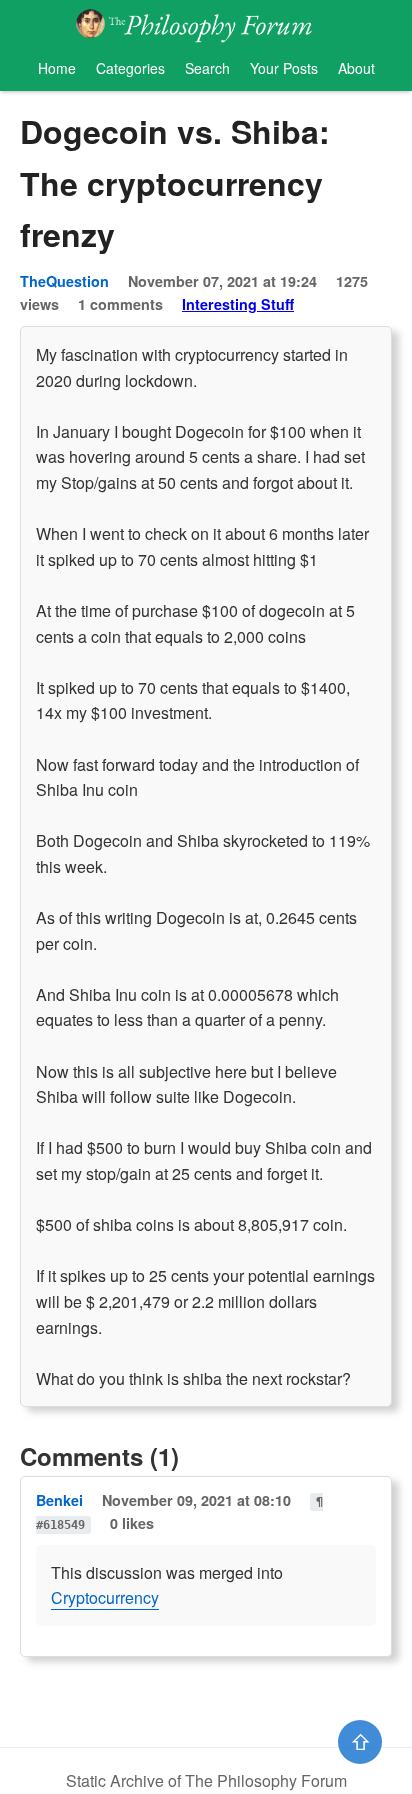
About (356, 68)
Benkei (59, 1500)
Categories (130, 68)
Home (57, 68)
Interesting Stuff (238, 304)
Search (207, 68)
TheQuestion (64, 281)
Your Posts (284, 68)
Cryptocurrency (105, 1597)
